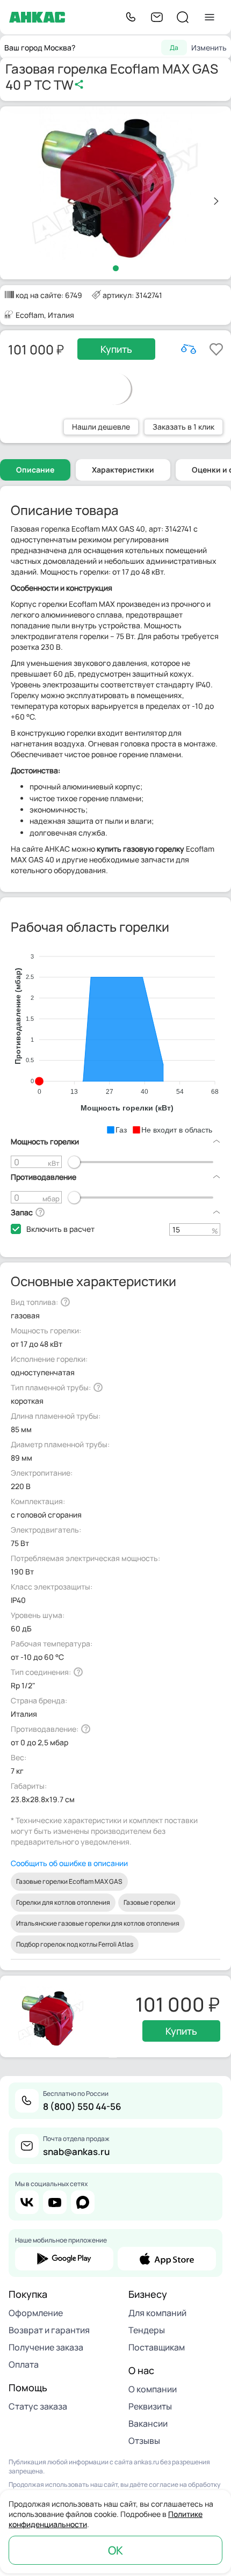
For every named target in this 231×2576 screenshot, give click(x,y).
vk (27, 2202)
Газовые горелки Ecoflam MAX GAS (69, 1881)
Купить (116, 349)
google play (64, 2259)
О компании (153, 2389)
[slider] (74, 1162)
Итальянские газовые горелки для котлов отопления (98, 1923)
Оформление (36, 2313)
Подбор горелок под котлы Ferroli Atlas (75, 1944)
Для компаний (157, 2313)
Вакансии (148, 2423)
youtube (55, 2202)
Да (174, 48)
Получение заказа (46, 2347)
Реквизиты (150, 2406)
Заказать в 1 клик (183, 427)
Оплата (24, 2364)
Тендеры (147, 2330)
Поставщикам (157, 2347)
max (83, 2202)
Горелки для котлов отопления (63, 1902)
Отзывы (144, 2441)
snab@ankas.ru (76, 2151)
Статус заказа (38, 2406)
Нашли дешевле (101, 427)
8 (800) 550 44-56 (82, 2106)
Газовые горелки (149, 1902)
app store (167, 2259)
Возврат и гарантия (49, 2330)
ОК (115, 2550)
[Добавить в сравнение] (189, 349)
